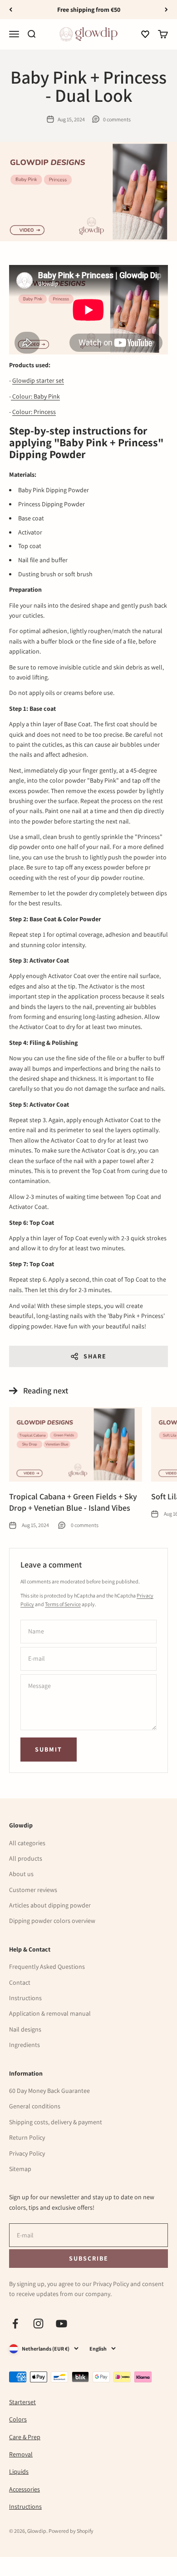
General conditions (35, 2106)
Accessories (25, 2489)
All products (26, 1858)
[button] (145, 35)
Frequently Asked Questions (47, 1967)
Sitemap (20, 2169)
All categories (27, 1843)
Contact (20, 1982)
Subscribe (88, 2258)
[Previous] (11, 10)
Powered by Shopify (71, 2531)
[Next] (166, 10)
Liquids (19, 2471)
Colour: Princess (34, 412)
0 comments (117, 119)
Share (95, 1356)
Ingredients (25, 2045)
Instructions (25, 1998)
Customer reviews (33, 1890)
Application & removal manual (50, 2013)
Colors (18, 2419)
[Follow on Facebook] (15, 2324)
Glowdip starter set (38, 380)
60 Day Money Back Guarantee (49, 2091)
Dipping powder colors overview (52, 1921)
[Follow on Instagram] (38, 2324)
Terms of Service (63, 1604)
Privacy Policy (27, 2153)
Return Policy (27, 2137)
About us (21, 1874)
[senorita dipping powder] (12, 396)
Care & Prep (25, 2437)
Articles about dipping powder (50, 1905)
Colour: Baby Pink (36, 396)
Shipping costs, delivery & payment (56, 2122)
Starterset (22, 2402)
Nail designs (25, 2029)
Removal (21, 2454)
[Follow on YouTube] (61, 2324)
